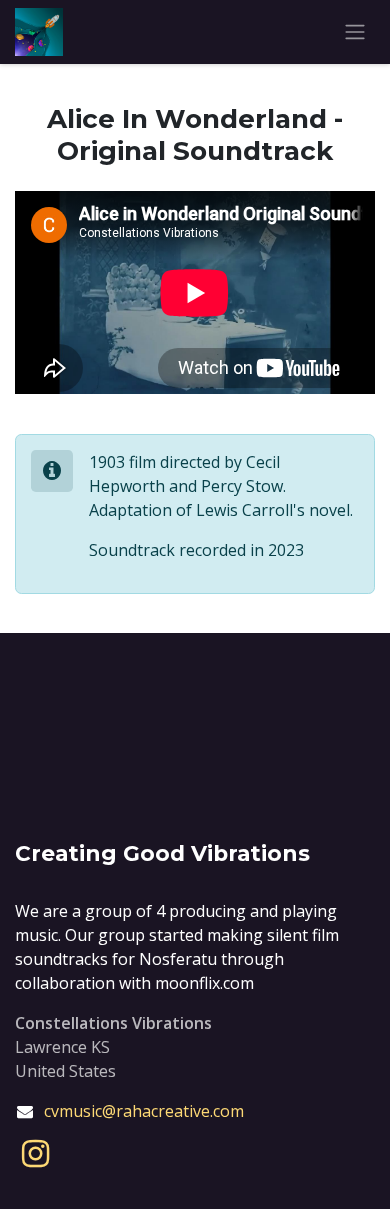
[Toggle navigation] (355, 32)
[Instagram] (35, 1154)
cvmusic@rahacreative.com (144, 1111)
